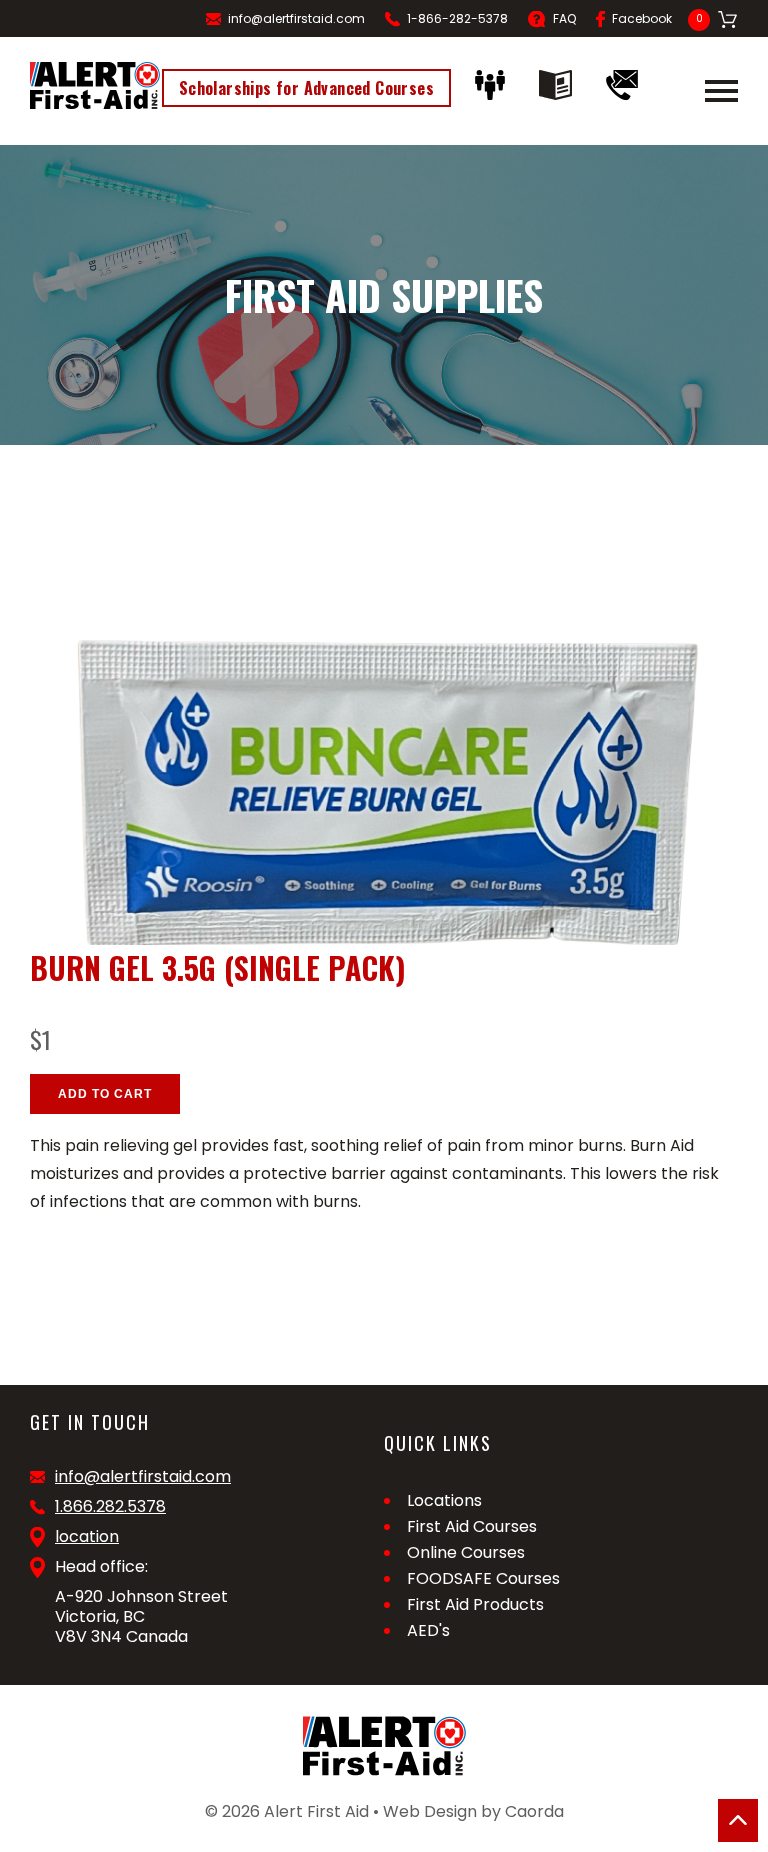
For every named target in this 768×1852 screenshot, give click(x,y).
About (495, 85)
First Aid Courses (472, 1526)
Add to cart (105, 1094)
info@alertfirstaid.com (296, 18)
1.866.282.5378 (110, 1507)
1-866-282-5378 (457, 18)
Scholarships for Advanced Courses (306, 88)
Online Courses (466, 1552)
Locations (444, 1500)
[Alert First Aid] (95, 85)
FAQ (564, 18)
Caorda (534, 1811)
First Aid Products (475, 1604)
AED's (428, 1630)
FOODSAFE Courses (483, 1578)
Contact (627, 85)
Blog (560, 85)
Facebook (642, 18)
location (87, 1537)
